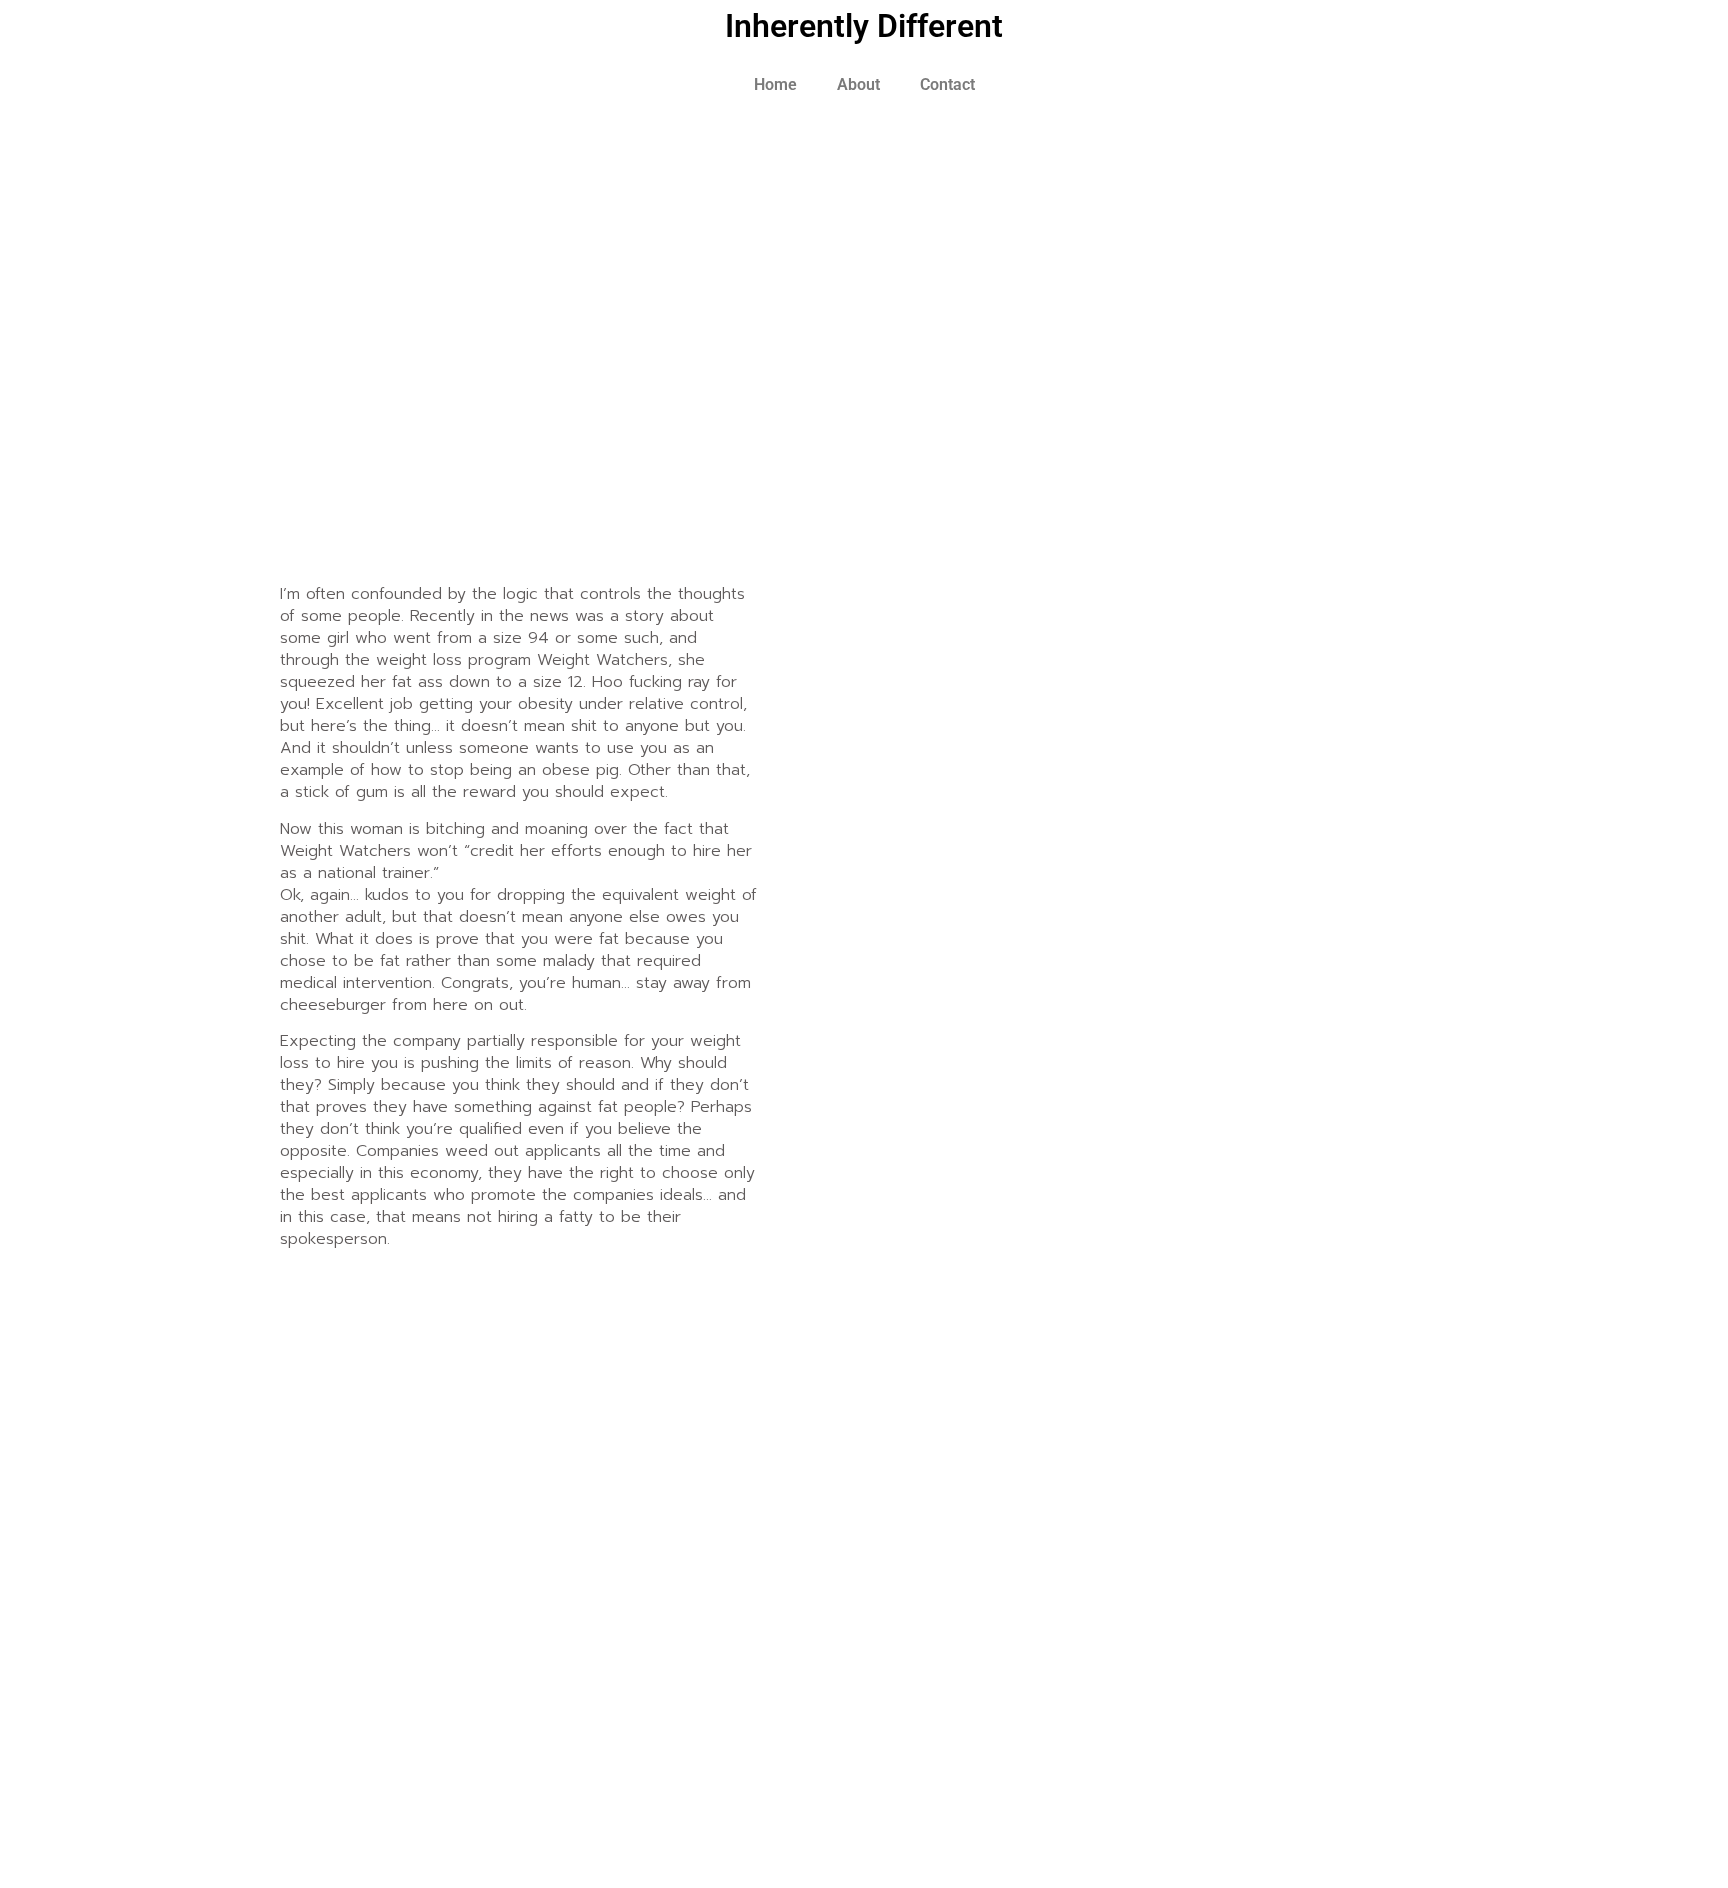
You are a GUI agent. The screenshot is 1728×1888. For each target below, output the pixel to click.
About (858, 84)
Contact (947, 84)
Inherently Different (864, 26)
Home (775, 84)
